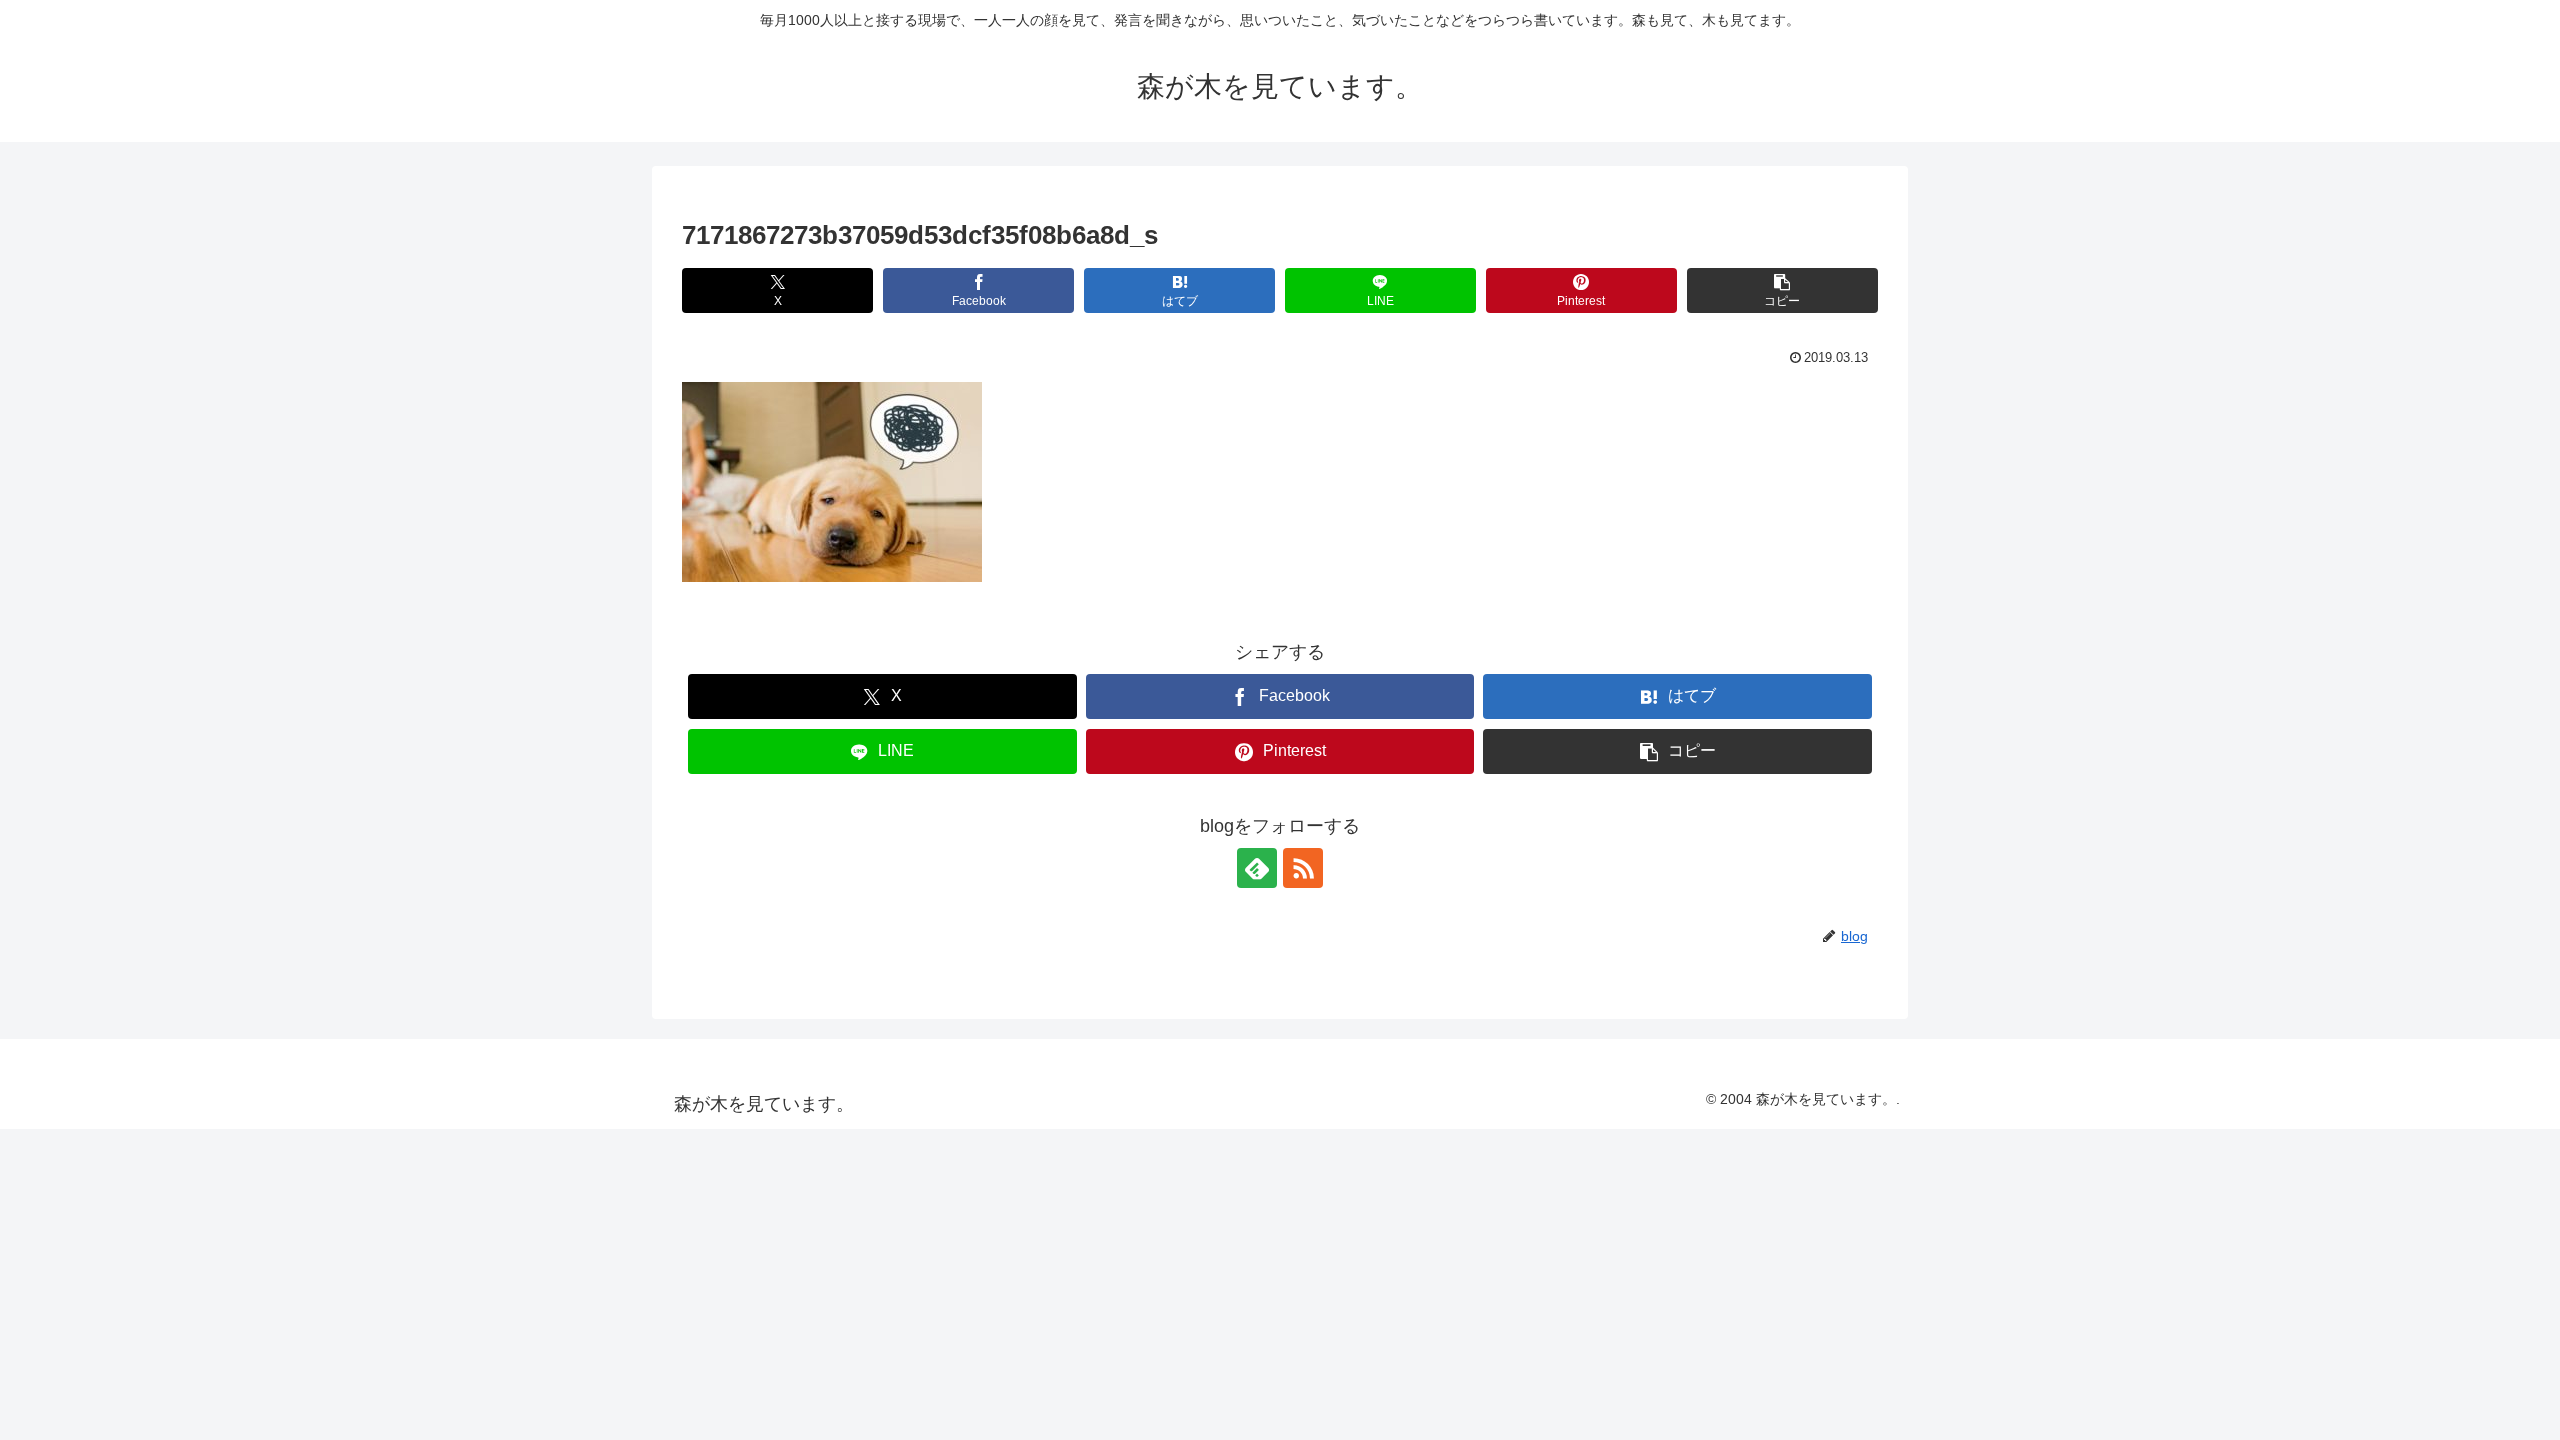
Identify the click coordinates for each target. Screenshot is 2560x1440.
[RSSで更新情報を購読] (1303, 868)
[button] (1782, 290)
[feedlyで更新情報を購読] (1257, 868)
